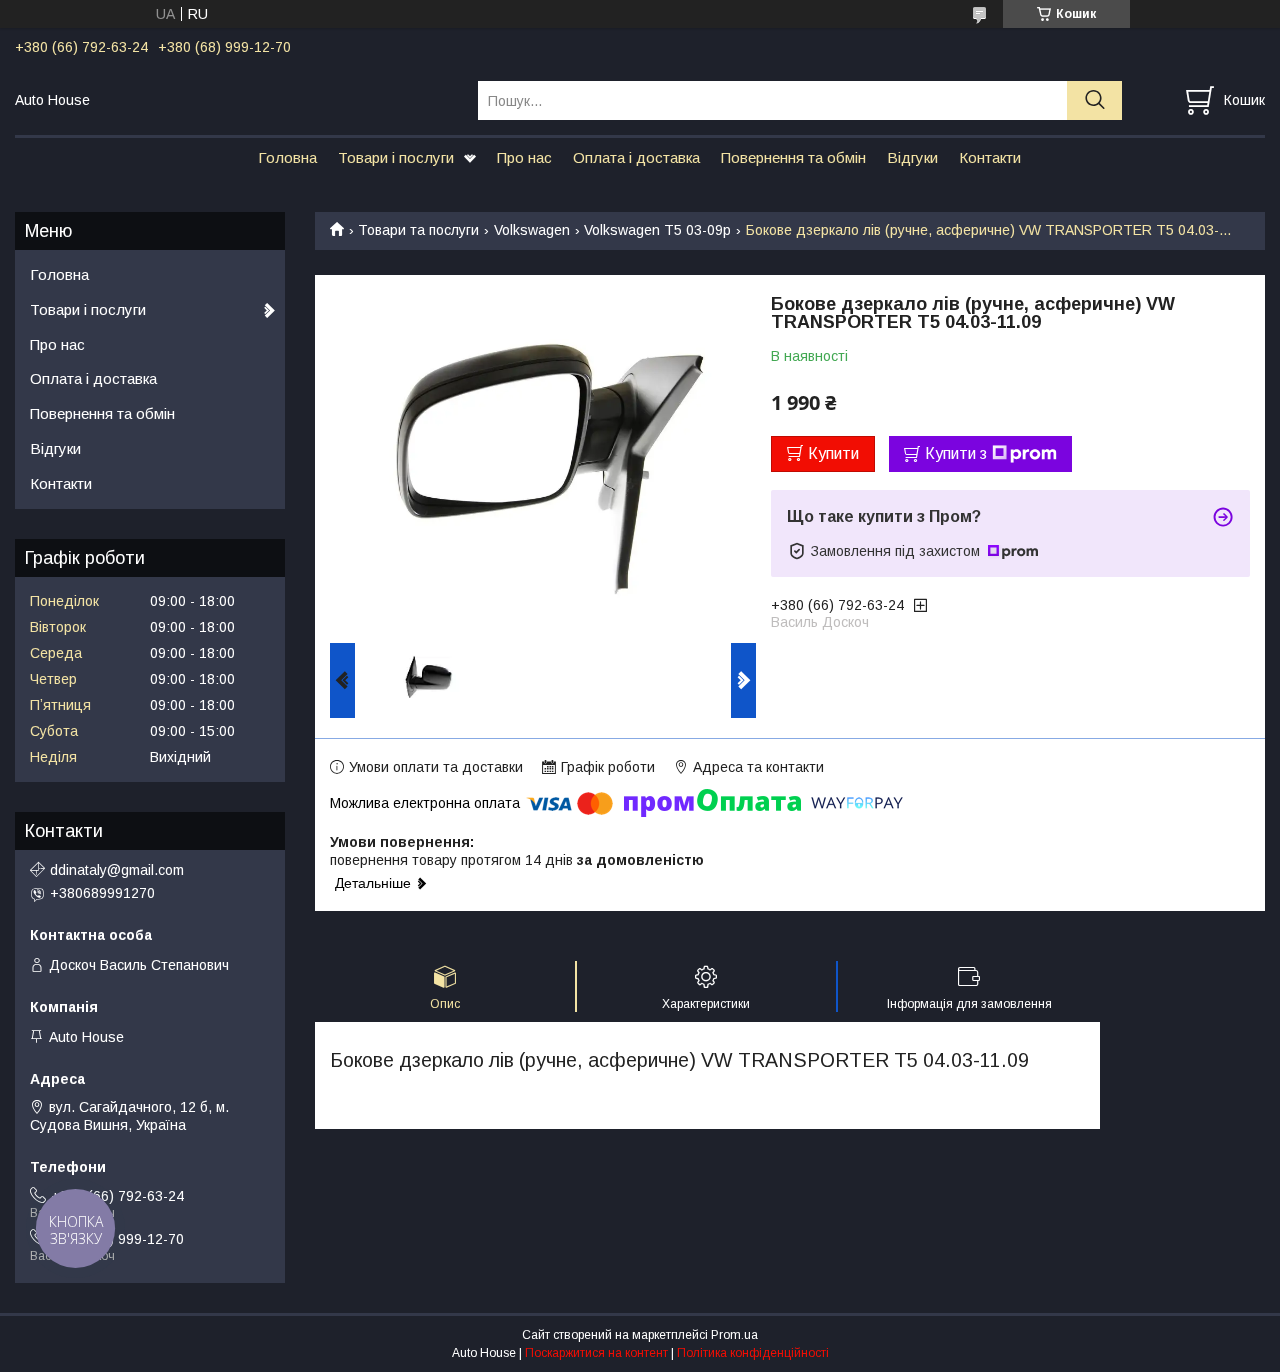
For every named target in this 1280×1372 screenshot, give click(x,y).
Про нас (524, 157)
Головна (287, 157)
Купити (833, 453)
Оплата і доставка (636, 157)
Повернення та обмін (793, 157)
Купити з (956, 453)
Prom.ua (734, 1335)
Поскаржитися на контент (596, 1353)
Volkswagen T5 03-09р (657, 230)
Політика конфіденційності (753, 1353)
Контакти (990, 157)
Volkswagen (532, 230)
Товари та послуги (418, 230)
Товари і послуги (396, 157)
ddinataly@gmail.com (117, 870)
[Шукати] (1094, 100)
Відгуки (912, 157)
